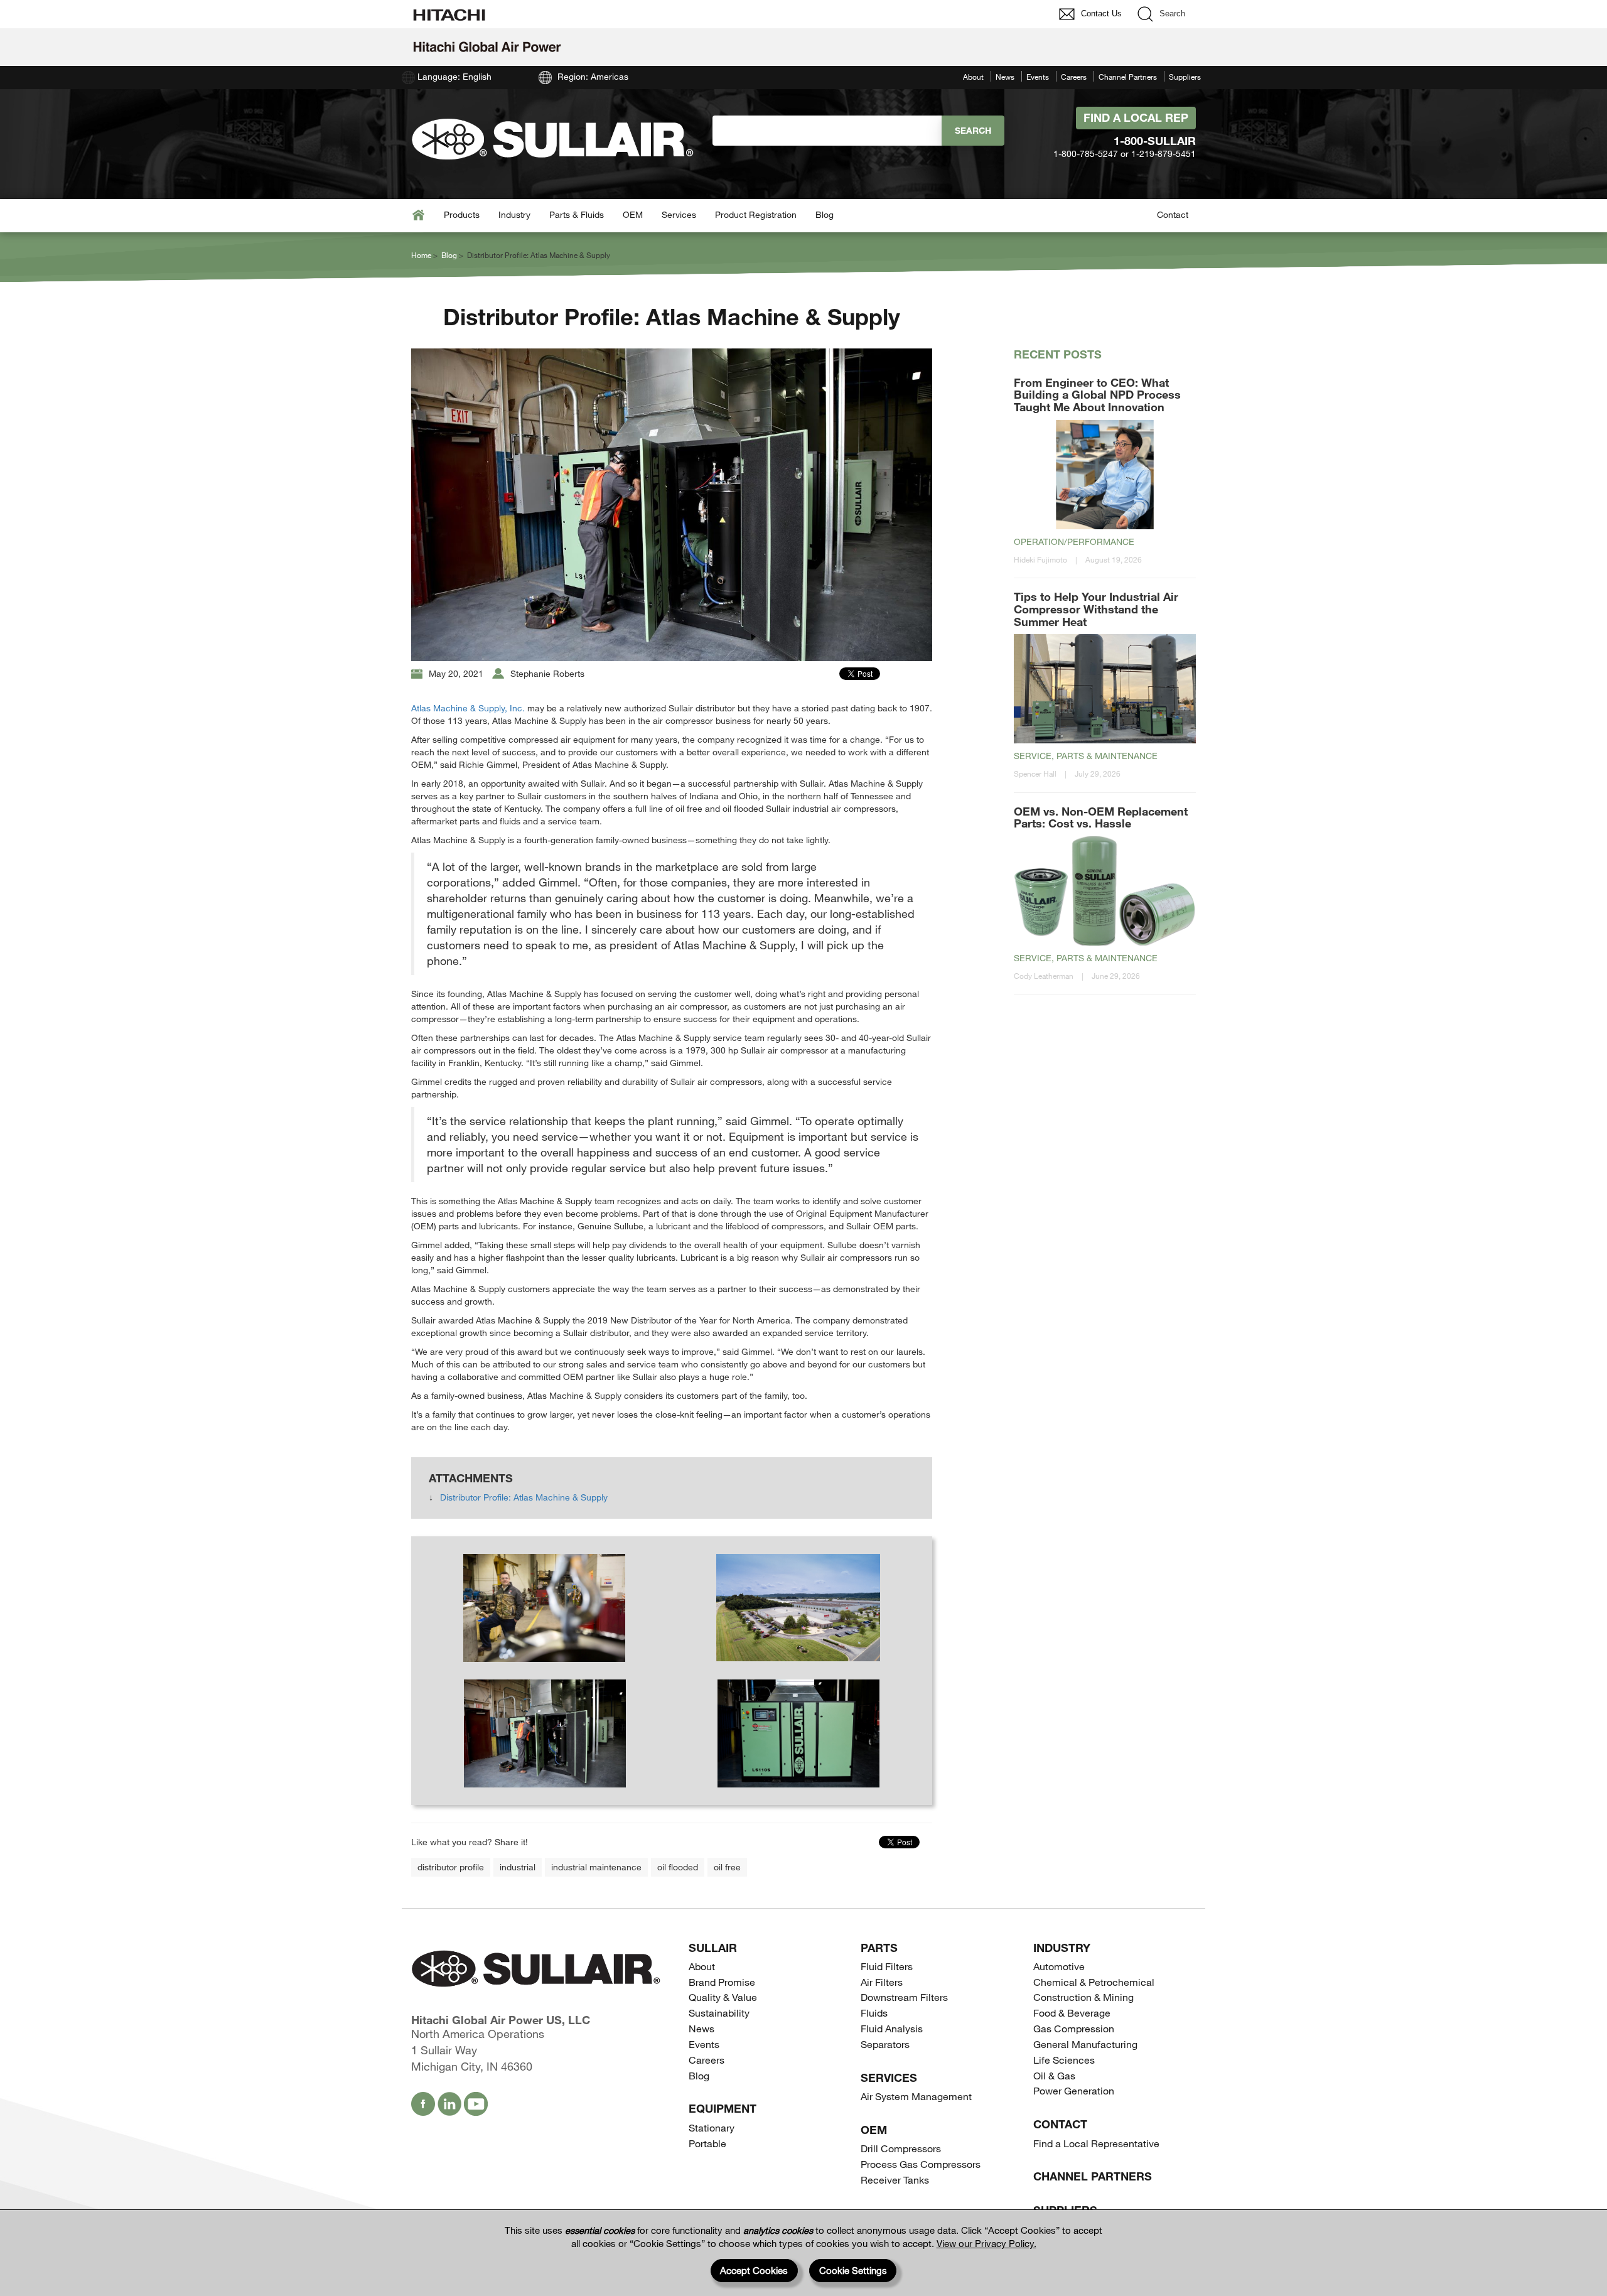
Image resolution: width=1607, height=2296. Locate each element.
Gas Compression (1074, 2028)
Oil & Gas (1054, 2075)
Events (1038, 77)
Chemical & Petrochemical (1094, 1982)
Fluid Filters (887, 1966)
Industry (514, 214)
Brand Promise (722, 1982)
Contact (1173, 214)
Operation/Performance (1074, 542)
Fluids (874, 2013)
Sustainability (719, 2013)
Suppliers (1185, 77)
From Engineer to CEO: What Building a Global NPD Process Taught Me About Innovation (1097, 395)
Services (679, 214)
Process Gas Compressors (921, 2164)
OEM (633, 214)
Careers (1074, 77)
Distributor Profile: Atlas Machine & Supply (524, 1497)
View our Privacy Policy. (986, 2243)
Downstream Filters (904, 1997)
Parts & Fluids (577, 214)
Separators (885, 2044)
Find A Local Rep (1136, 117)
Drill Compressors (901, 2148)
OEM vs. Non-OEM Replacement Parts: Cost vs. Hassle (1101, 817)
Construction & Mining (1083, 1997)
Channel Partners (1128, 77)
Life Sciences (1064, 2060)
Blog (825, 214)
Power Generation (1074, 2090)
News (1005, 77)
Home (421, 255)
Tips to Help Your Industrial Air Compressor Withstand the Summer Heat (1096, 609)
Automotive (1059, 1966)
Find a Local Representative (1096, 2143)
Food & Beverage (1072, 2013)
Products (462, 214)
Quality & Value (723, 1997)
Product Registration (756, 214)
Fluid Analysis (892, 2028)
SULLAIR (713, 1948)
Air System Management (916, 2096)
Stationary (712, 2127)
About (973, 77)
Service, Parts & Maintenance (1086, 756)
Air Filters (882, 1982)
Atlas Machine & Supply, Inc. (468, 708)
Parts (879, 1948)
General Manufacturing (1085, 2044)
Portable (707, 2143)
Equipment (723, 2108)
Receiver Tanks (895, 2180)
